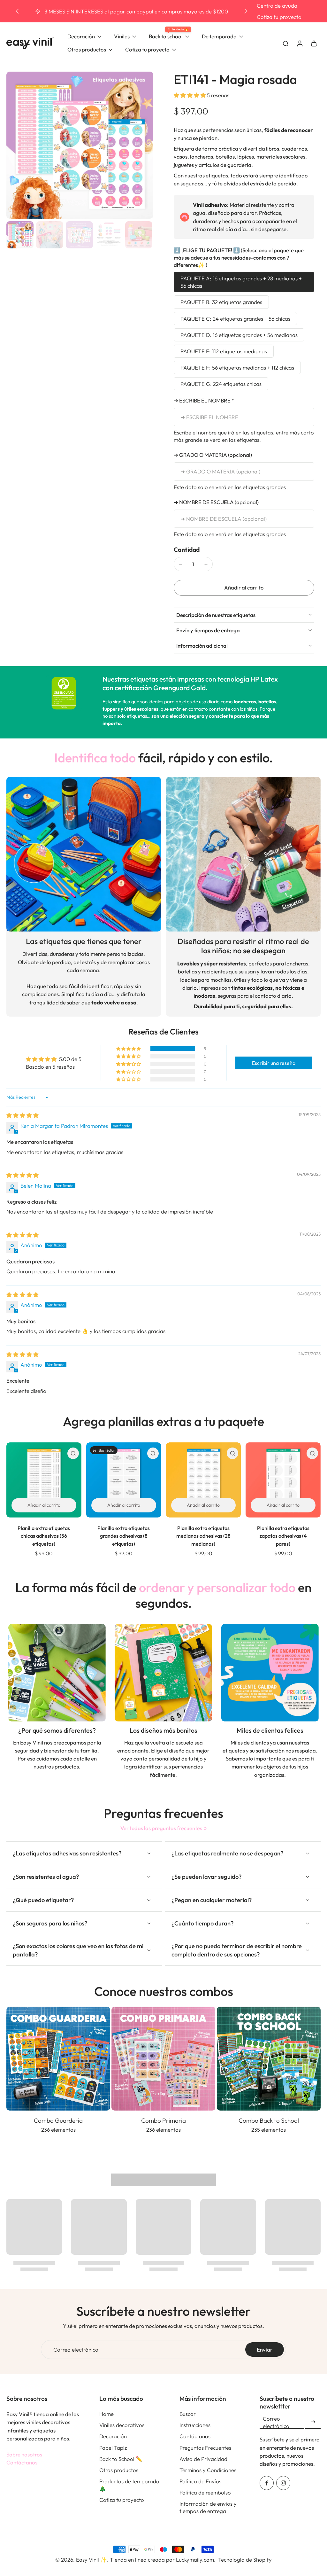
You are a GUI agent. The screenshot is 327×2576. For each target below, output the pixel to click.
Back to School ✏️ (121, 2459)
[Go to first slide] (246, 11)
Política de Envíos (200, 2481)
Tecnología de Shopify (245, 2560)
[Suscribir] (313, 2422)
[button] (190, 95)
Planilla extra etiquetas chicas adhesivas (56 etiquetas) (44, 1536)
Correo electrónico (76, 2350)
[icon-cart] (314, 43)
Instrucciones (195, 2425)
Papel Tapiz (113, 2448)
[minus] (180, 564)
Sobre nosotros (24, 2454)
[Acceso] (300, 43)
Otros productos (119, 2470)
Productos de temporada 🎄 (129, 2485)
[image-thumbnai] (20, 235)
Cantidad (187, 550)
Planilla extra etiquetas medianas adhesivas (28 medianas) (203, 1536)
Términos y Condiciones (208, 2470)
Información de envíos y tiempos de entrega (208, 2507)
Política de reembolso (205, 2492)
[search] (285, 43)
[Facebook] (267, 2483)
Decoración (113, 2436)
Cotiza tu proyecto (279, 17)
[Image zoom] (80, 145)
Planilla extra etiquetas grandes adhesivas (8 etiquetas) (124, 1536)
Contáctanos (22, 2462)
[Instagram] (283, 2483)
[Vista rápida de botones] (73, 1453)
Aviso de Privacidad (203, 2459)
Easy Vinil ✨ (91, 2560)
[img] (23, 1115)
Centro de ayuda (277, 6)
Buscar (188, 2414)
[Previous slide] (17, 11)
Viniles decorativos (122, 2425)
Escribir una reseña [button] (274, 1063)
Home (106, 2414)
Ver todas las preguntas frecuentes (161, 1828)
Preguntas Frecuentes (205, 2448)
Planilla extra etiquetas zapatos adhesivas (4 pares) (283, 1536)
